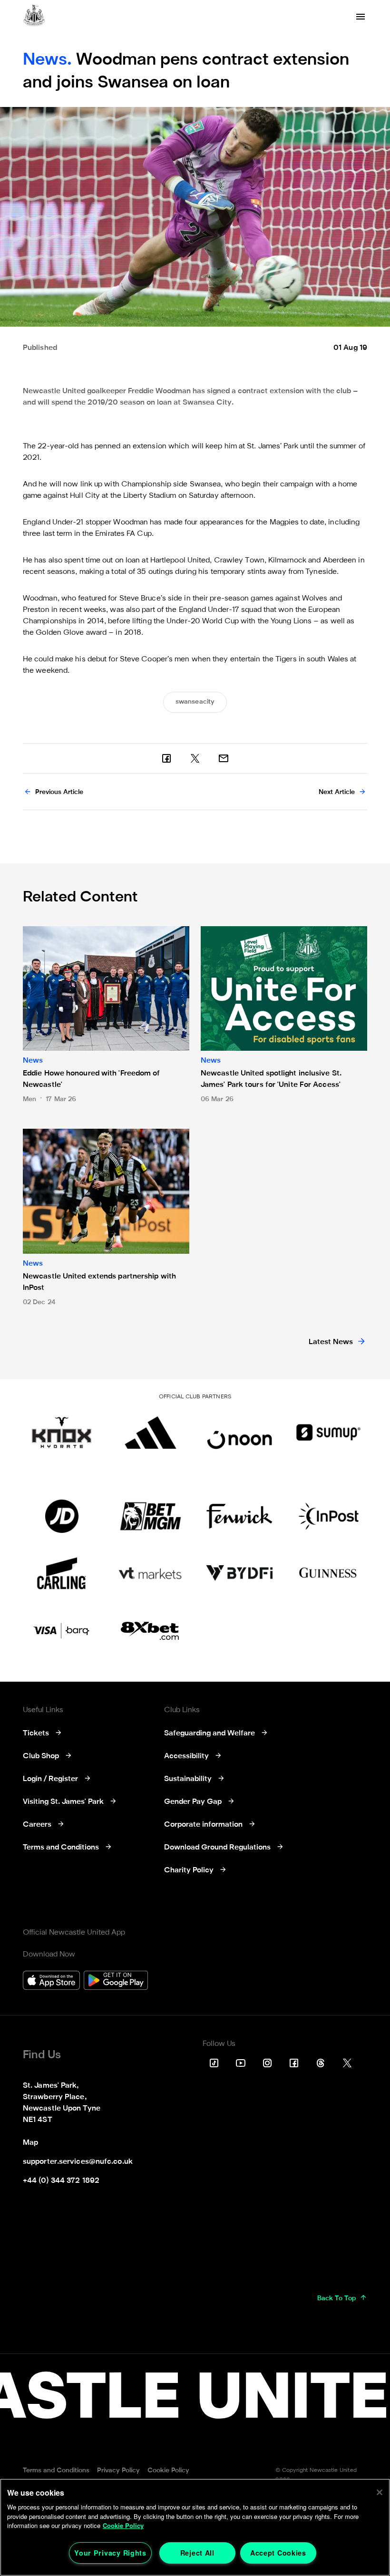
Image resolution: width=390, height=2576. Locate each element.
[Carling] (62, 1573)
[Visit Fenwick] (239, 1516)
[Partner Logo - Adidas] (151, 1433)
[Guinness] (328, 1573)
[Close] (380, 2492)
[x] (195, 758)
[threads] (321, 2063)
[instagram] (267, 2063)
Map (30, 2143)
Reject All (197, 2553)
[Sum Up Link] (328, 1433)
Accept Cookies (278, 2553)
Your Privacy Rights (110, 2553)
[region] (195, 2527)
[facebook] (166, 758)
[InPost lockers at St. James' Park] (328, 1516)
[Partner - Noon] (239, 1433)
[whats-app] (224, 758)
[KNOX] (62, 1433)
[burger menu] (361, 17)
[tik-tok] (214, 2063)
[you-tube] (241, 2063)
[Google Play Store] (116, 1981)
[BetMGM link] (151, 1516)
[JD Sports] (62, 1516)
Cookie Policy (123, 2525)
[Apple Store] (51, 1981)
